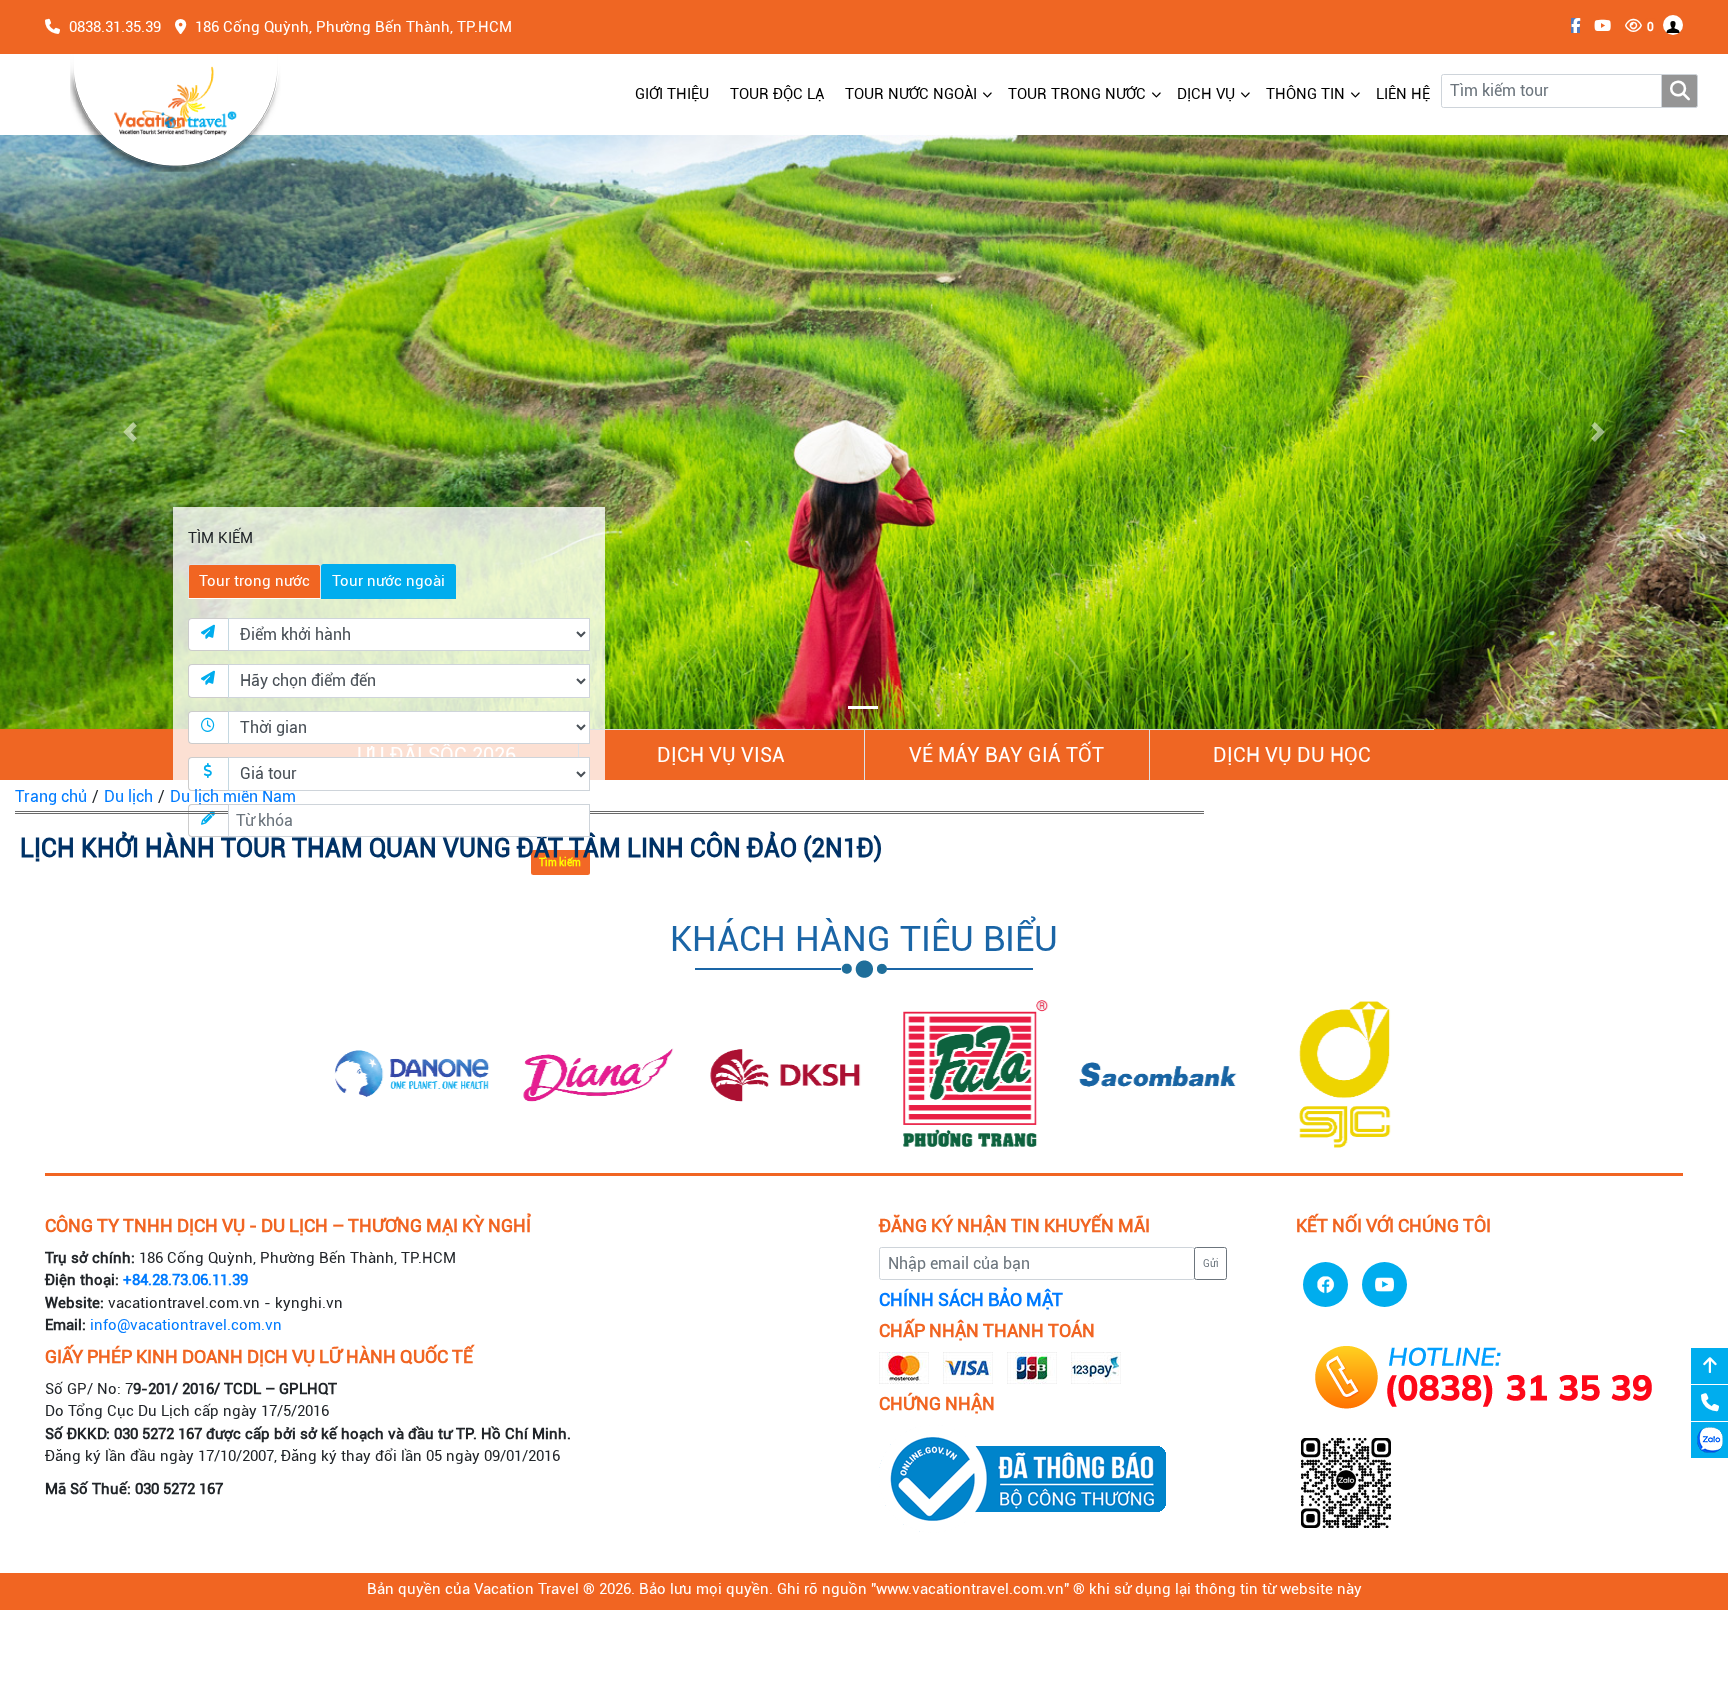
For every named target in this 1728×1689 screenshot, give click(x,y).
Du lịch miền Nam (233, 796)
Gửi (1211, 1263)
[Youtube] (1597, 26)
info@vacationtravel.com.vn (186, 1325)
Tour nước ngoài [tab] (388, 581)
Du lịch (128, 796)
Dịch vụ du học (1292, 755)
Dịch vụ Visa (721, 755)
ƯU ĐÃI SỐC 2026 (436, 755)
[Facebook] (1570, 26)
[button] (129, 432)
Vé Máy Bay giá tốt (1006, 755)
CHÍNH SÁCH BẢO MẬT (971, 1300)
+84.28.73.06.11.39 (185, 1280)
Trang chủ (51, 796)
